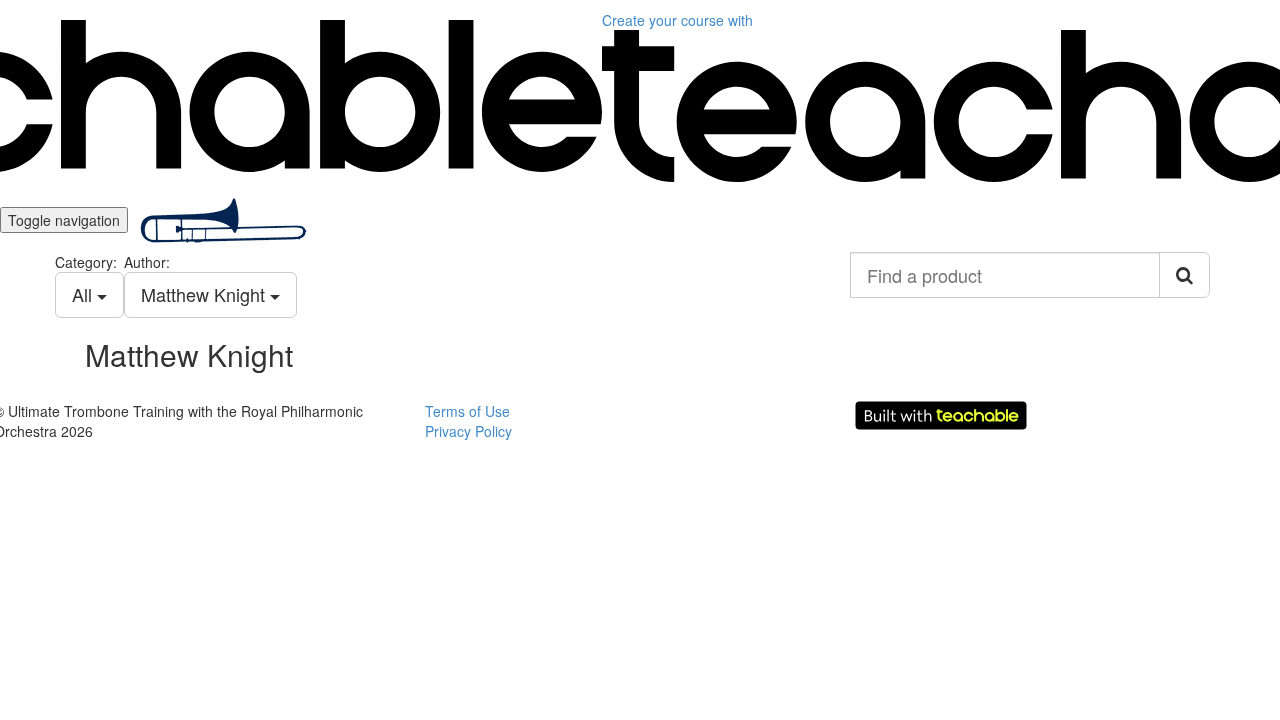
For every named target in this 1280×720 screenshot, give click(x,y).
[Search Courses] (1184, 275)
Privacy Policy (468, 431)
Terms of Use (467, 411)
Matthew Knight (205, 294)
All (84, 294)
